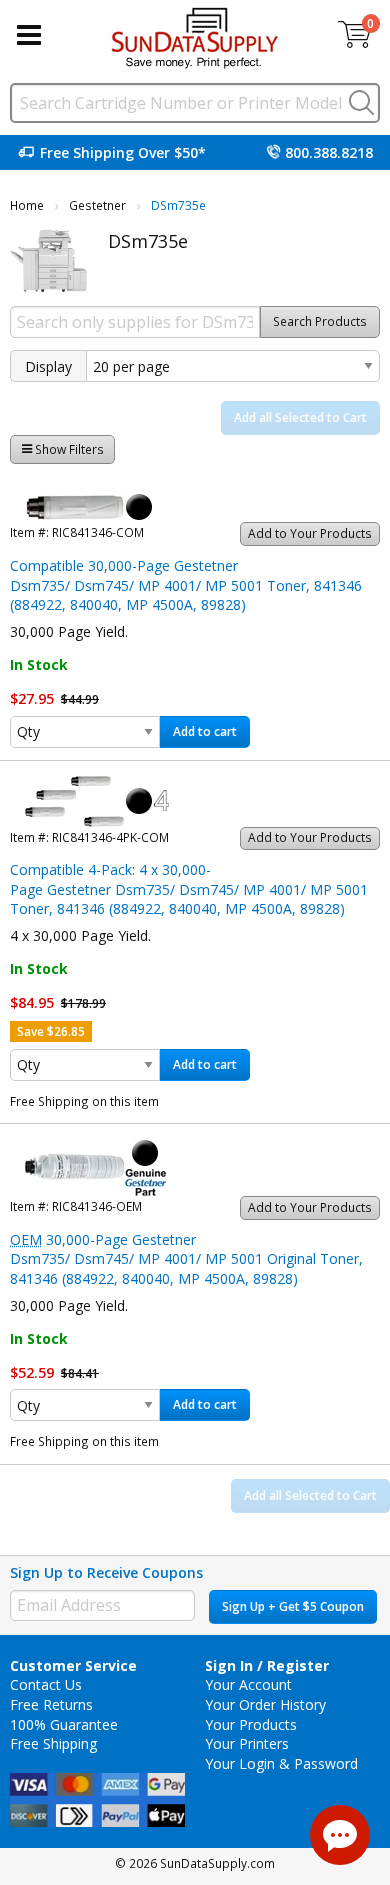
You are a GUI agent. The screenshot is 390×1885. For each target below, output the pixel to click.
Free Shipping (53, 1743)
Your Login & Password (281, 1763)
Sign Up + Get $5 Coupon (293, 1606)
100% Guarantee (64, 1724)
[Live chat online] (340, 1835)
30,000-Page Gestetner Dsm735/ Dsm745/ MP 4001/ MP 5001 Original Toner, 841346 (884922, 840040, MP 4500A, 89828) (186, 1259)
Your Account (248, 1684)
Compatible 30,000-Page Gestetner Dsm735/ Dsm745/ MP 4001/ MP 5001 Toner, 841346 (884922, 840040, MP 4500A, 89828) (186, 585)
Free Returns (51, 1704)
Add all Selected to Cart (300, 417)
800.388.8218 (329, 152)
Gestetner (97, 205)
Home (27, 205)
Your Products (251, 1724)
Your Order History (265, 1704)
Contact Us (46, 1684)
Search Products (320, 321)
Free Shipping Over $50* (123, 152)
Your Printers (247, 1743)
